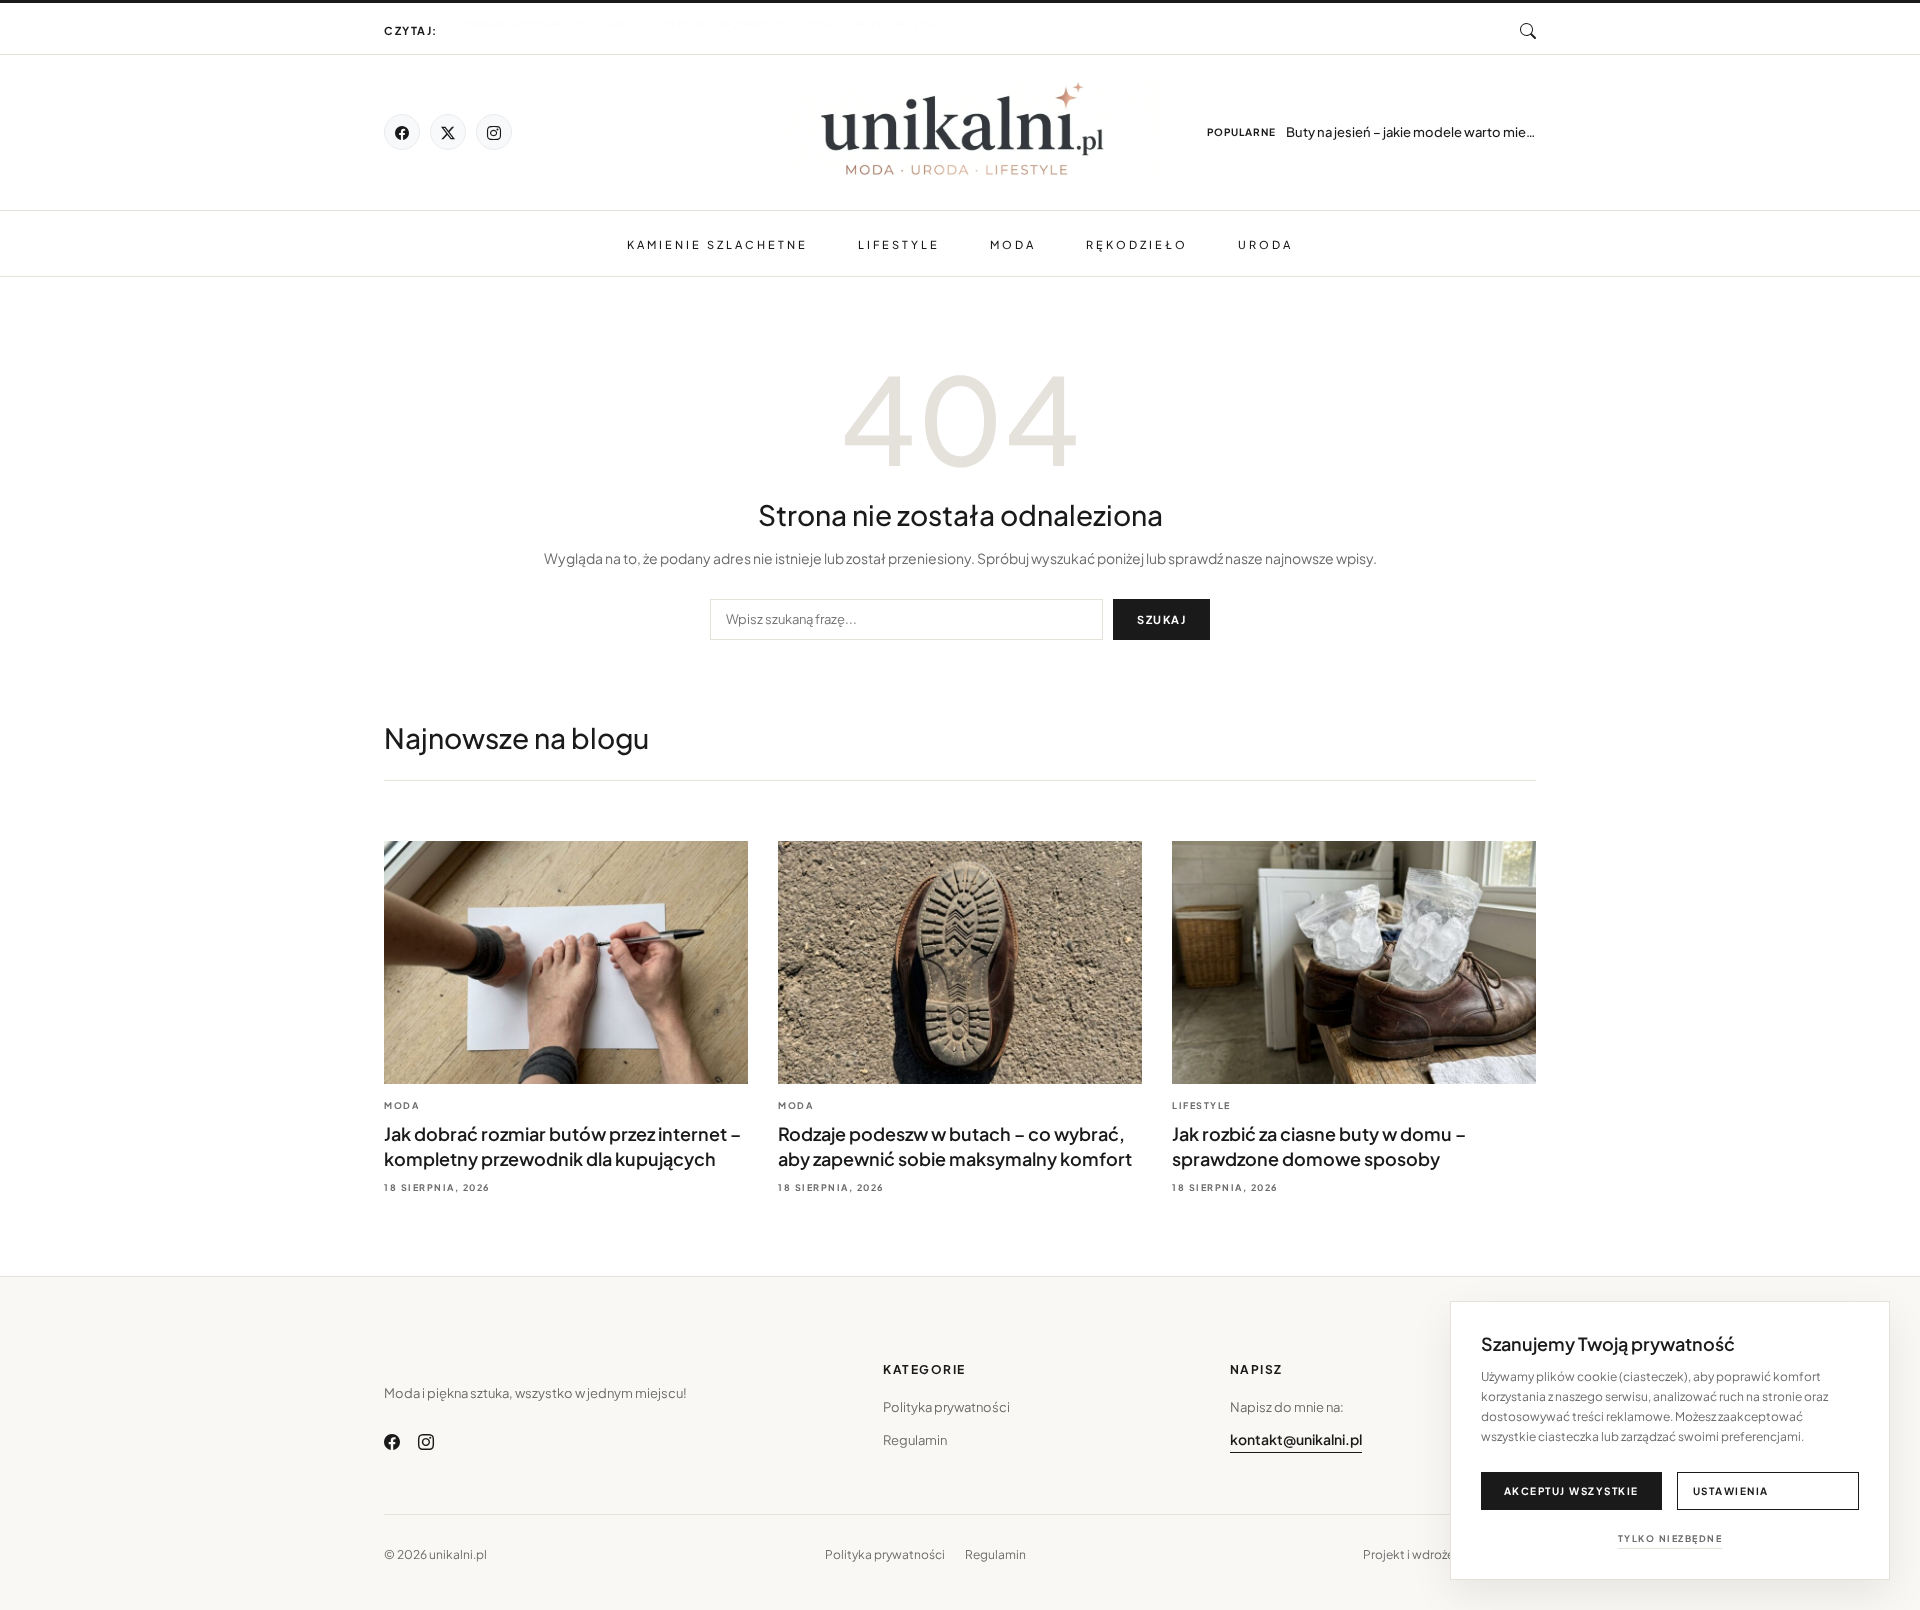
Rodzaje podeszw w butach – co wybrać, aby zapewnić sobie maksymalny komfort (718, 21)
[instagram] (494, 132)
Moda (1013, 244)
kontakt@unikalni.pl (1296, 1439)
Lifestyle (899, 244)
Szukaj (1161, 619)
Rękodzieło (1137, 244)
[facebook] (402, 132)
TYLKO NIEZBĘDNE (1670, 1538)
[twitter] (448, 132)
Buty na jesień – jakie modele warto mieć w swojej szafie (1411, 132)
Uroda (1265, 244)
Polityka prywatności (946, 1407)
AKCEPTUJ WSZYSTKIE (1571, 1491)
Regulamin (915, 1440)
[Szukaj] (1528, 31)
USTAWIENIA (1731, 1491)
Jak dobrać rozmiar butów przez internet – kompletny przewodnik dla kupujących (714, 32)
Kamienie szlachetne (717, 244)
